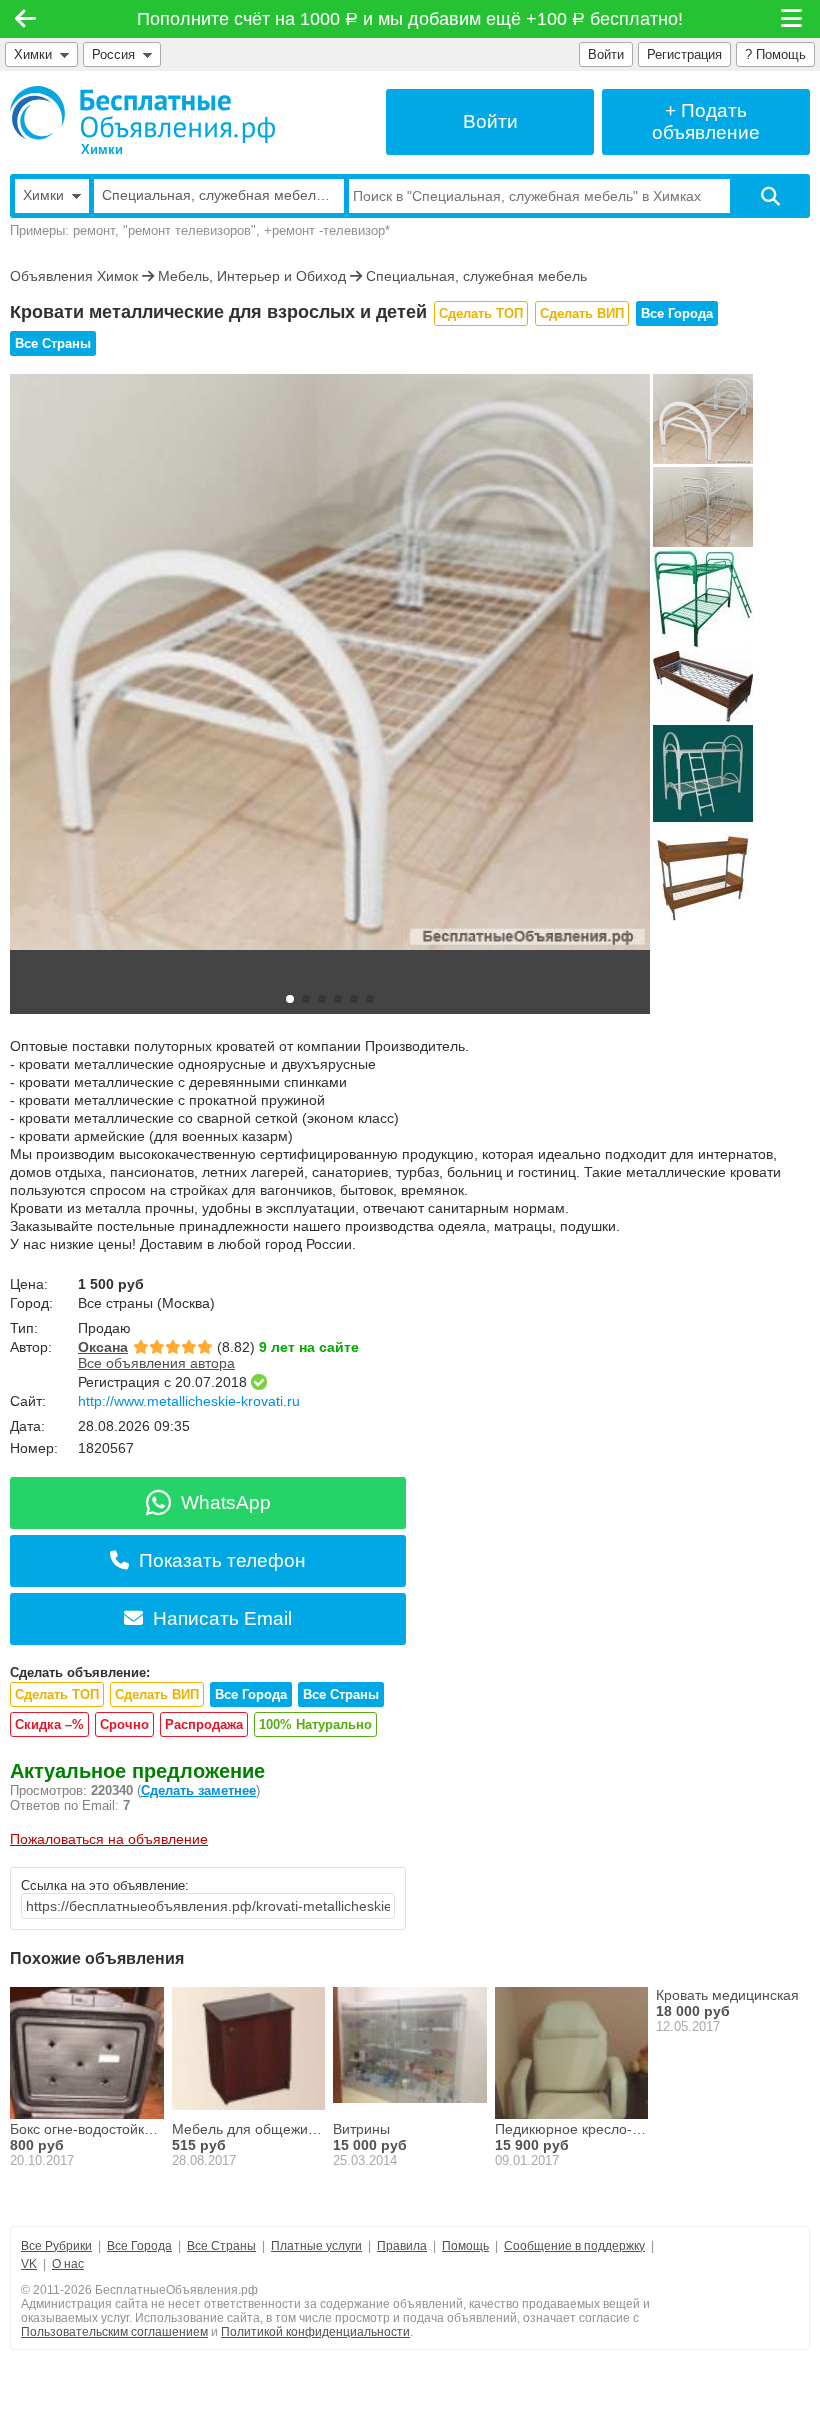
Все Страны (53, 343)
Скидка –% (49, 1724)
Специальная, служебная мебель (476, 276)
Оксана (103, 1347)
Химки (33, 54)
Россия (117, 54)
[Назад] (25, 19)
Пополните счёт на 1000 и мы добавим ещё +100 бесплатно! (410, 19)
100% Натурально (315, 1724)
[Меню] (793, 19)
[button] (290, 999)
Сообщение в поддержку (574, 2246)
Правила (402, 2246)
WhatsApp (226, 1502)
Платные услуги (316, 2246)
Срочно (124, 1724)
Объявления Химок (74, 276)
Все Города (677, 313)
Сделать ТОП (481, 313)
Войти (606, 54)
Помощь (465, 2246)
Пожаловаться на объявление (109, 1839)
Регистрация (684, 54)
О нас (68, 2264)
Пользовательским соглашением (114, 2332)
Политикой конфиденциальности (315, 2332)
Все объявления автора (156, 1363)
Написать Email (222, 1618)
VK (29, 2264)
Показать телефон (222, 1560)
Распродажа (204, 1724)
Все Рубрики (56, 2246)
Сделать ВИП (582, 313)
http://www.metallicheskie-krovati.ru (189, 1401)
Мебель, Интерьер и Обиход (252, 276)
